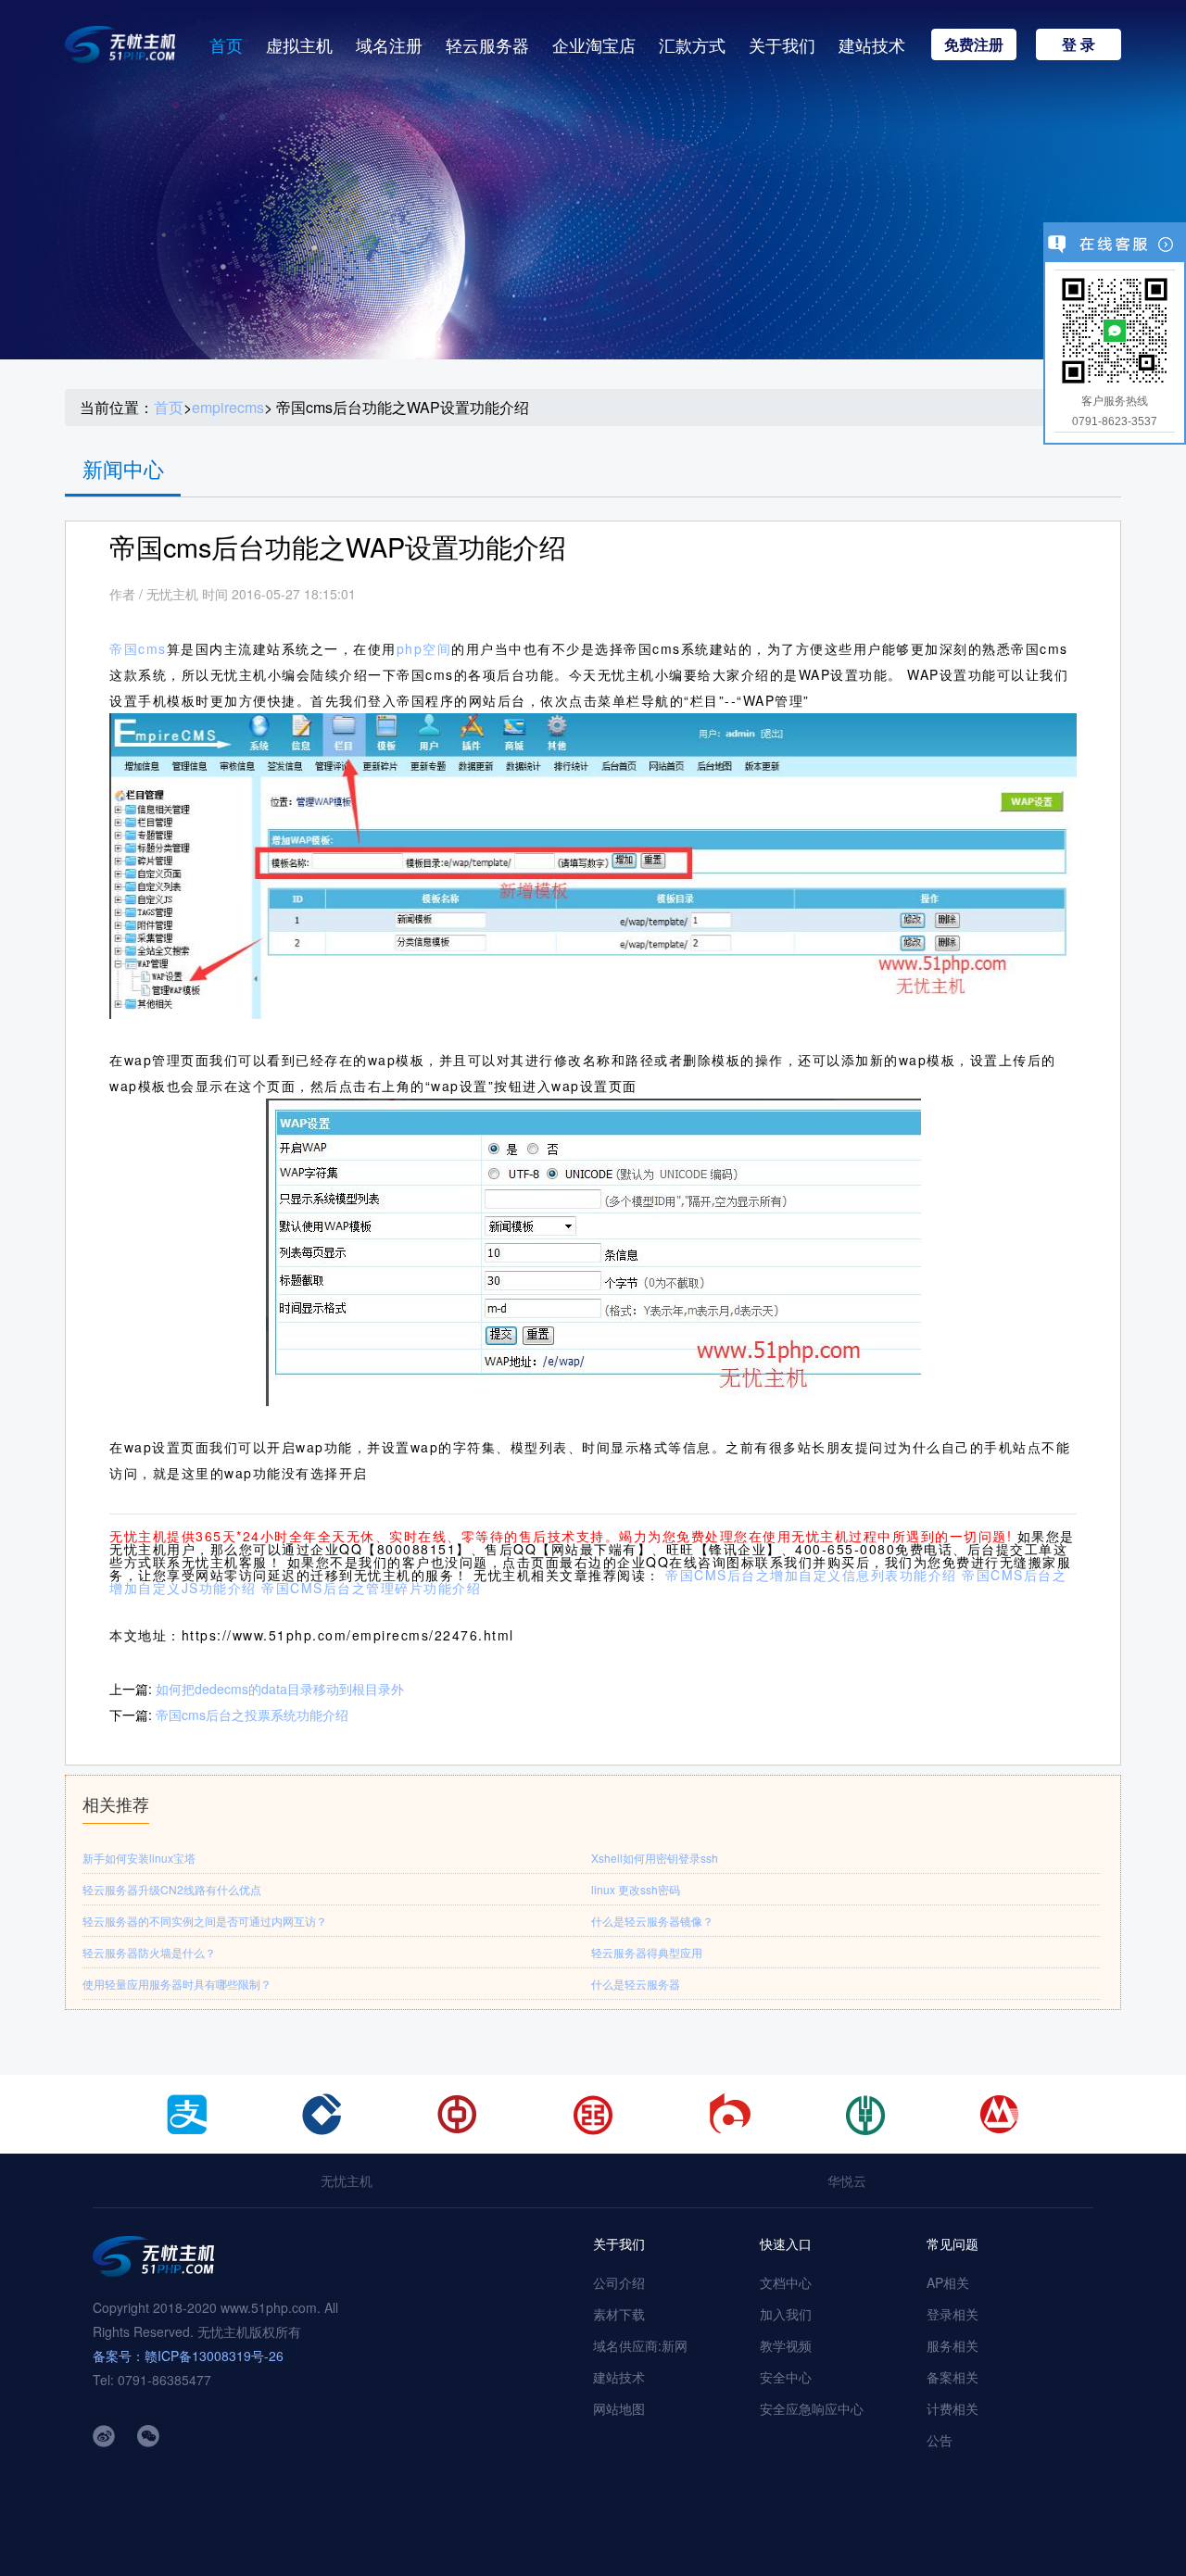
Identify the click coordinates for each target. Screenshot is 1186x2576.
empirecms (228, 408)
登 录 (1079, 44)
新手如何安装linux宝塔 (139, 1858)
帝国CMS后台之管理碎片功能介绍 (371, 1588)
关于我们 (782, 44)
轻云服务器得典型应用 (647, 1952)
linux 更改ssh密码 (636, 1889)
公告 (940, 2440)
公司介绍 (619, 2282)
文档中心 (786, 2282)
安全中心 (786, 2377)
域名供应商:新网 (640, 2345)
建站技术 (872, 44)
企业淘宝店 (594, 44)
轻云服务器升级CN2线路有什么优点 (172, 1889)
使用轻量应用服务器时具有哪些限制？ (177, 1984)
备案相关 (953, 2377)
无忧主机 (347, 2180)
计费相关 (953, 2408)
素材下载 (619, 2314)
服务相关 (953, 2345)
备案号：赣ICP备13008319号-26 (188, 2356)
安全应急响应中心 (812, 2408)
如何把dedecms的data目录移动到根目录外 (280, 1689)
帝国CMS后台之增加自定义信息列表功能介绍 (811, 1575)
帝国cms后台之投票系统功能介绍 (252, 1715)
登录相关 (953, 2314)
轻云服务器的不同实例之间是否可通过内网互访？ (205, 1921)
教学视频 (786, 2345)
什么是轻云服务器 (636, 1984)
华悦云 (847, 2180)
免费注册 (974, 44)
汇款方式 (692, 44)
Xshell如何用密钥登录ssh (655, 1858)
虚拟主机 (299, 44)
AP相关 (948, 2282)
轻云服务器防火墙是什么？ (149, 1952)
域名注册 (389, 44)
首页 (226, 44)
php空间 (424, 648)
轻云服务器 (487, 44)
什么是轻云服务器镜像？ (652, 1921)
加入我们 (786, 2314)
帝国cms (138, 648)
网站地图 (619, 2408)
